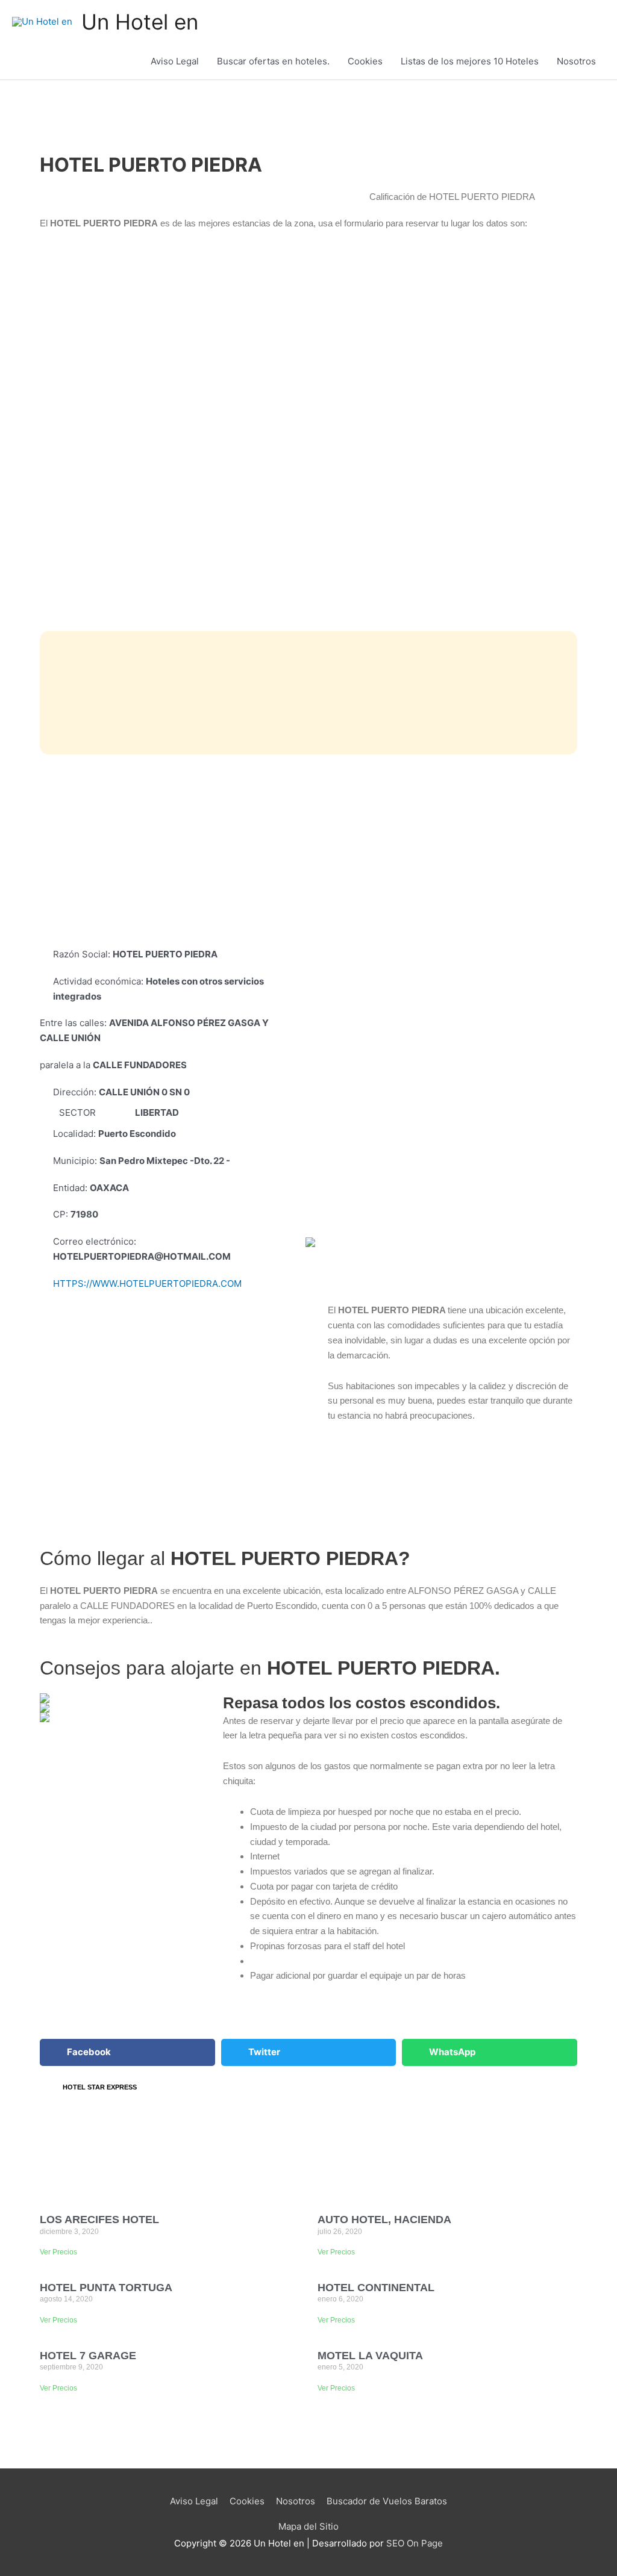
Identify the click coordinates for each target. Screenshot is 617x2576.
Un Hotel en (140, 22)
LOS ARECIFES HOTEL (99, 2220)
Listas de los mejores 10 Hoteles (470, 61)
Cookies (365, 61)
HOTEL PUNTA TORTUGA (106, 2288)
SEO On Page (415, 2543)
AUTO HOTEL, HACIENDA (384, 2220)
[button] (127, 2052)
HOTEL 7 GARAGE (88, 2356)
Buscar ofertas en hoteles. (273, 61)
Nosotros (576, 61)
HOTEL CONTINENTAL (376, 2288)
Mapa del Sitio (308, 2526)
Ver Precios (58, 2252)
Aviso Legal (175, 61)
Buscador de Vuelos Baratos (387, 2501)
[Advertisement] (308, 851)
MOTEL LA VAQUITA (370, 2356)
